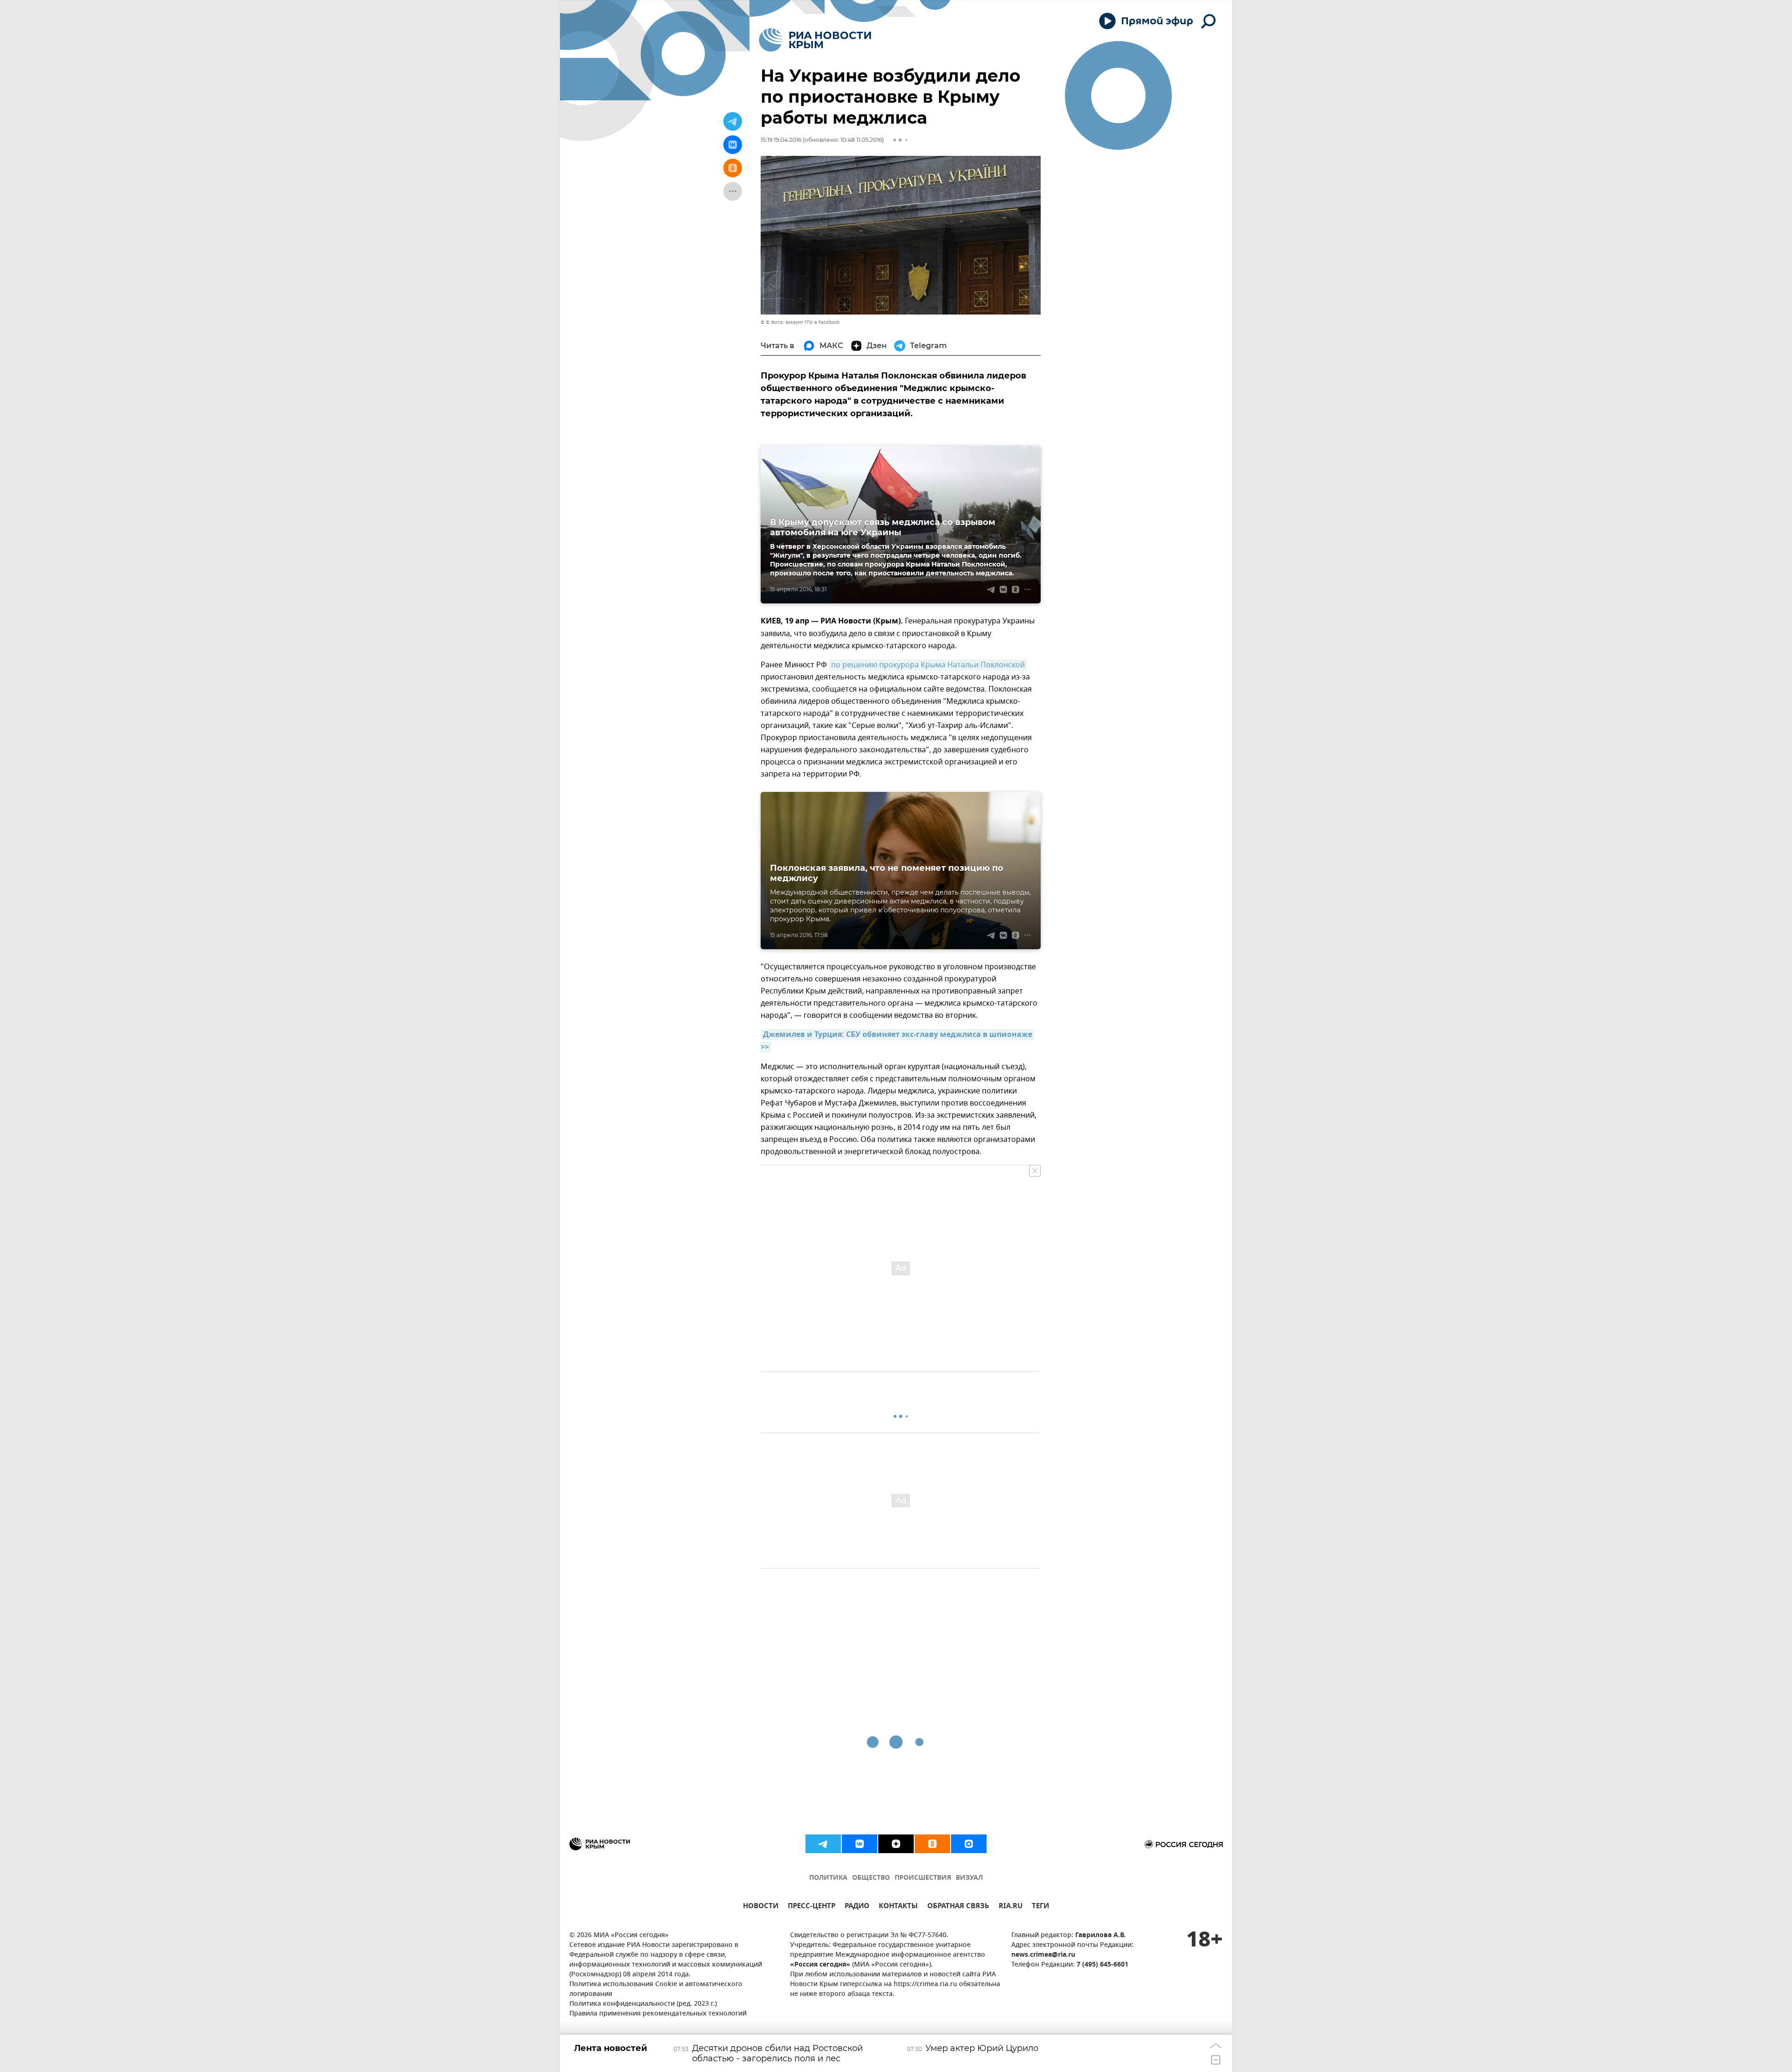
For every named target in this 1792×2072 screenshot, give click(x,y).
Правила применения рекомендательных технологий (658, 2014)
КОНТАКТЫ (898, 1907)
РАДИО (857, 1907)
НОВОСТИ (761, 1907)
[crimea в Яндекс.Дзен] (896, 1844)
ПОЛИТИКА (828, 1878)
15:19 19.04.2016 (781, 140)
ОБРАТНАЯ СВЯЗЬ (958, 1907)
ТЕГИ (1040, 1907)
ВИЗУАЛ (969, 1878)
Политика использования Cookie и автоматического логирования (656, 1989)
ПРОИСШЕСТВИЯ (923, 1878)
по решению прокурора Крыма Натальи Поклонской (928, 665)
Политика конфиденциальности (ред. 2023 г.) (643, 2004)
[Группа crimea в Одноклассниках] (932, 1844)
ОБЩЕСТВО (871, 1878)
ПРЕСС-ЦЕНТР (812, 1907)
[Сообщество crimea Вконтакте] (860, 1844)
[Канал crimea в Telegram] (823, 1844)
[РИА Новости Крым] (815, 40)
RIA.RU (1011, 1907)
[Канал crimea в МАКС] (969, 1844)
